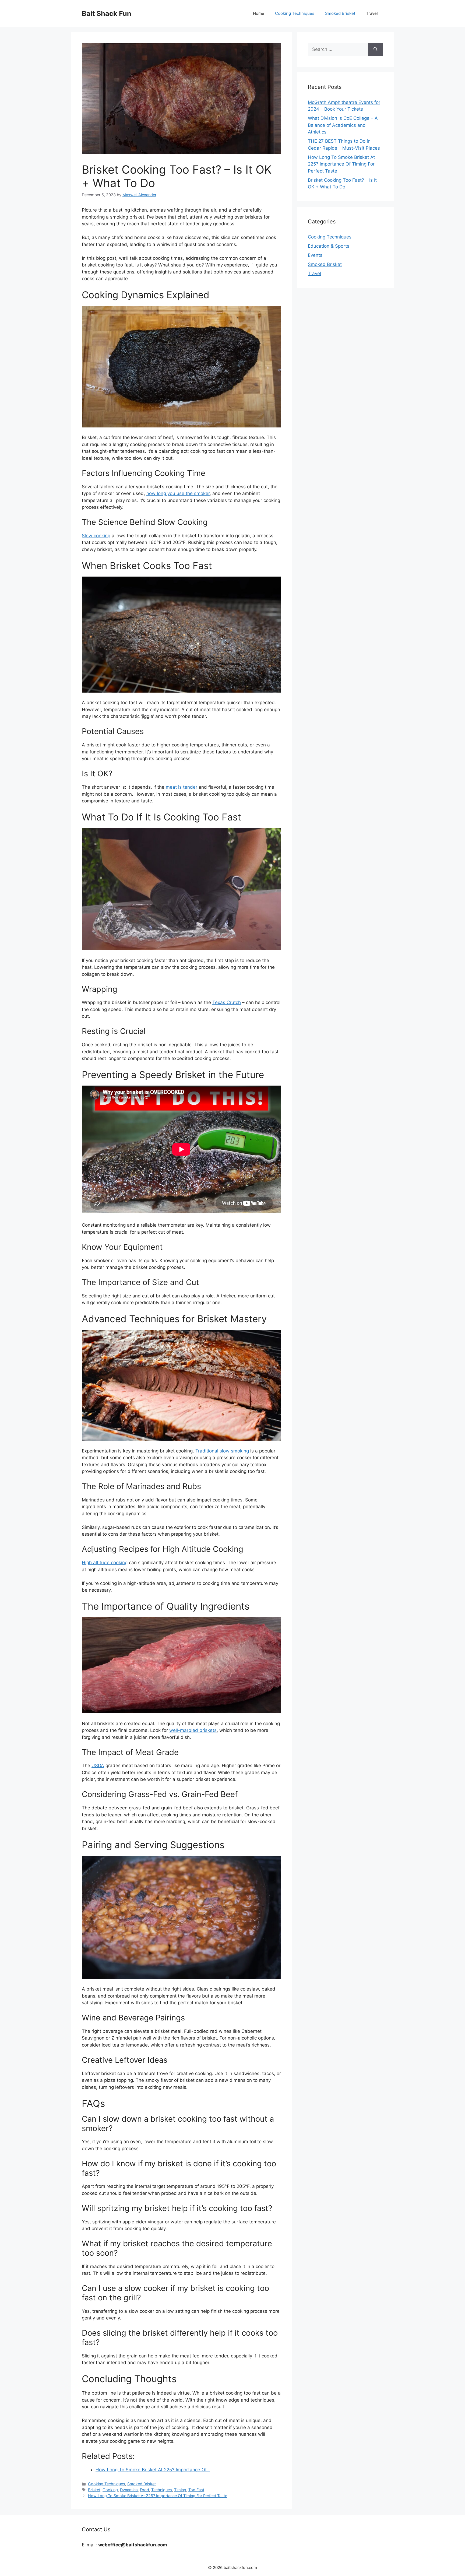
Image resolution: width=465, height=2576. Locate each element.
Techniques (162, 2490)
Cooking (110, 2490)
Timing (180, 2490)
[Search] (376, 50)
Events (315, 255)
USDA (98, 1766)
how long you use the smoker (178, 493)
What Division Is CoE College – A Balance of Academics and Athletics (343, 125)
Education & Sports (329, 246)
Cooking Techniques (295, 13)
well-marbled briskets (193, 1730)
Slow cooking (96, 536)
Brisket (94, 2490)
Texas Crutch (227, 1002)
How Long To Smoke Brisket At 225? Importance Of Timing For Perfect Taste (158, 2496)
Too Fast (196, 2490)
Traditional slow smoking (222, 1451)
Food (145, 2490)
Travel (372, 13)
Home (259, 13)
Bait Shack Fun (107, 13)
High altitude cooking (105, 1563)
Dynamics (129, 2490)
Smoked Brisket (340, 13)
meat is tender (182, 787)
